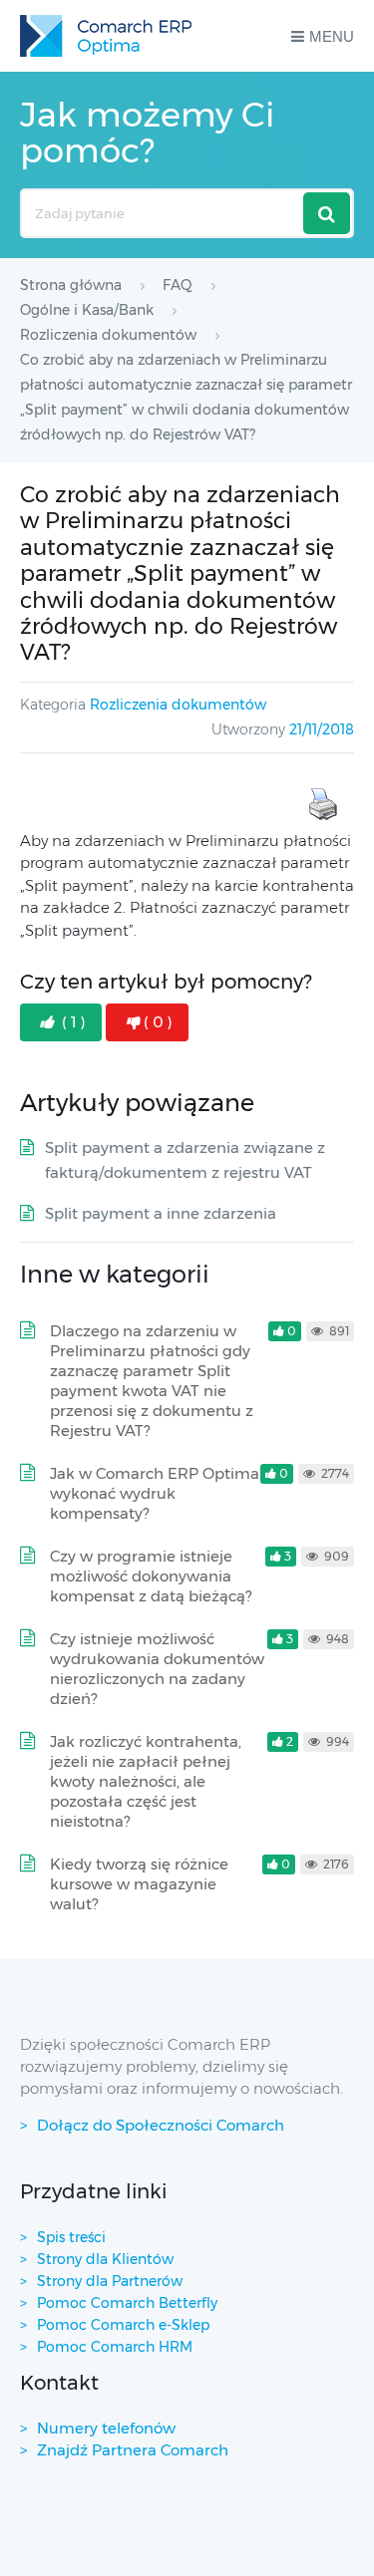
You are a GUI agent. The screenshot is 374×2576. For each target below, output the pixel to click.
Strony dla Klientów (105, 2259)
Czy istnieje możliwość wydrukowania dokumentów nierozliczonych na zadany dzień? (157, 1669)
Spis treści (71, 2237)
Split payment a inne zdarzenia (161, 1213)
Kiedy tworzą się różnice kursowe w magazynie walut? (139, 1884)
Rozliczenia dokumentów (178, 705)
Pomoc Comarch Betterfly (127, 2303)
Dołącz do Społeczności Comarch (161, 2125)
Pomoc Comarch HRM (115, 2347)
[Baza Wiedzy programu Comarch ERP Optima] (106, 36)
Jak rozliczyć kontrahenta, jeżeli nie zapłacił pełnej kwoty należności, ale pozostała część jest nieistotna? (146, 1781)
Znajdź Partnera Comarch (133, 2450)
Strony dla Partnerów (110, 2281)
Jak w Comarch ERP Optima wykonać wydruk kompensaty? (155, 1493)
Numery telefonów (106, 2428)
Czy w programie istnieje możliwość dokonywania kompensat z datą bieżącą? (151, 1576)
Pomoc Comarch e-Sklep (123, 2325)
